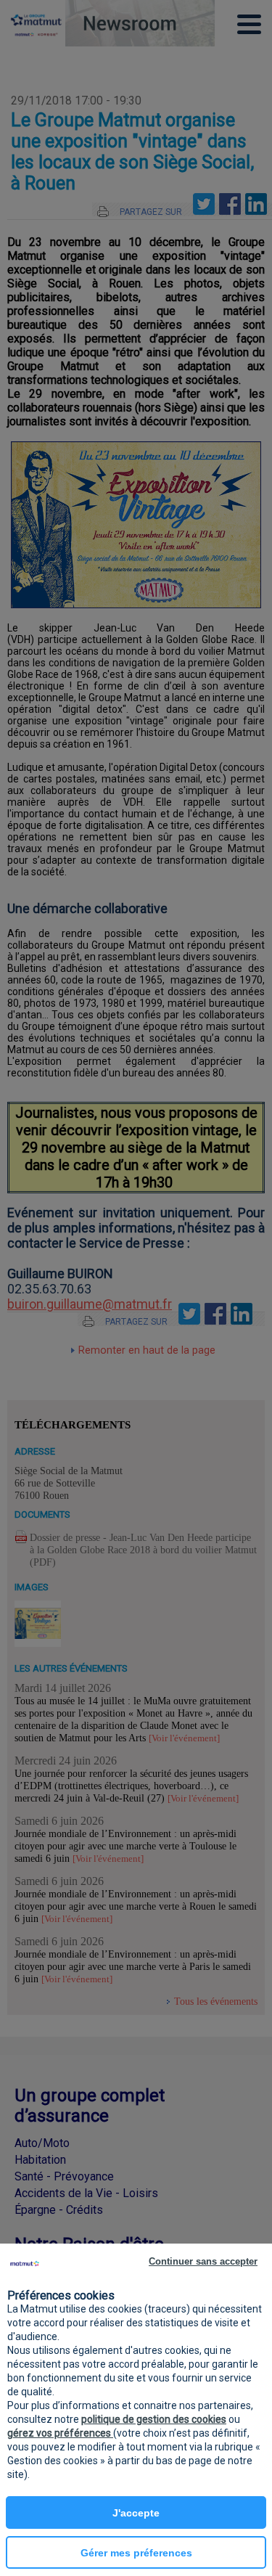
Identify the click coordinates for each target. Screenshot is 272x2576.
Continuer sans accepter (203, 2261)
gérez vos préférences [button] (60, 2433)
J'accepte (136, 2513)
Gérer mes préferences (136, 2553)
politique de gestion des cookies (154, 2419)
